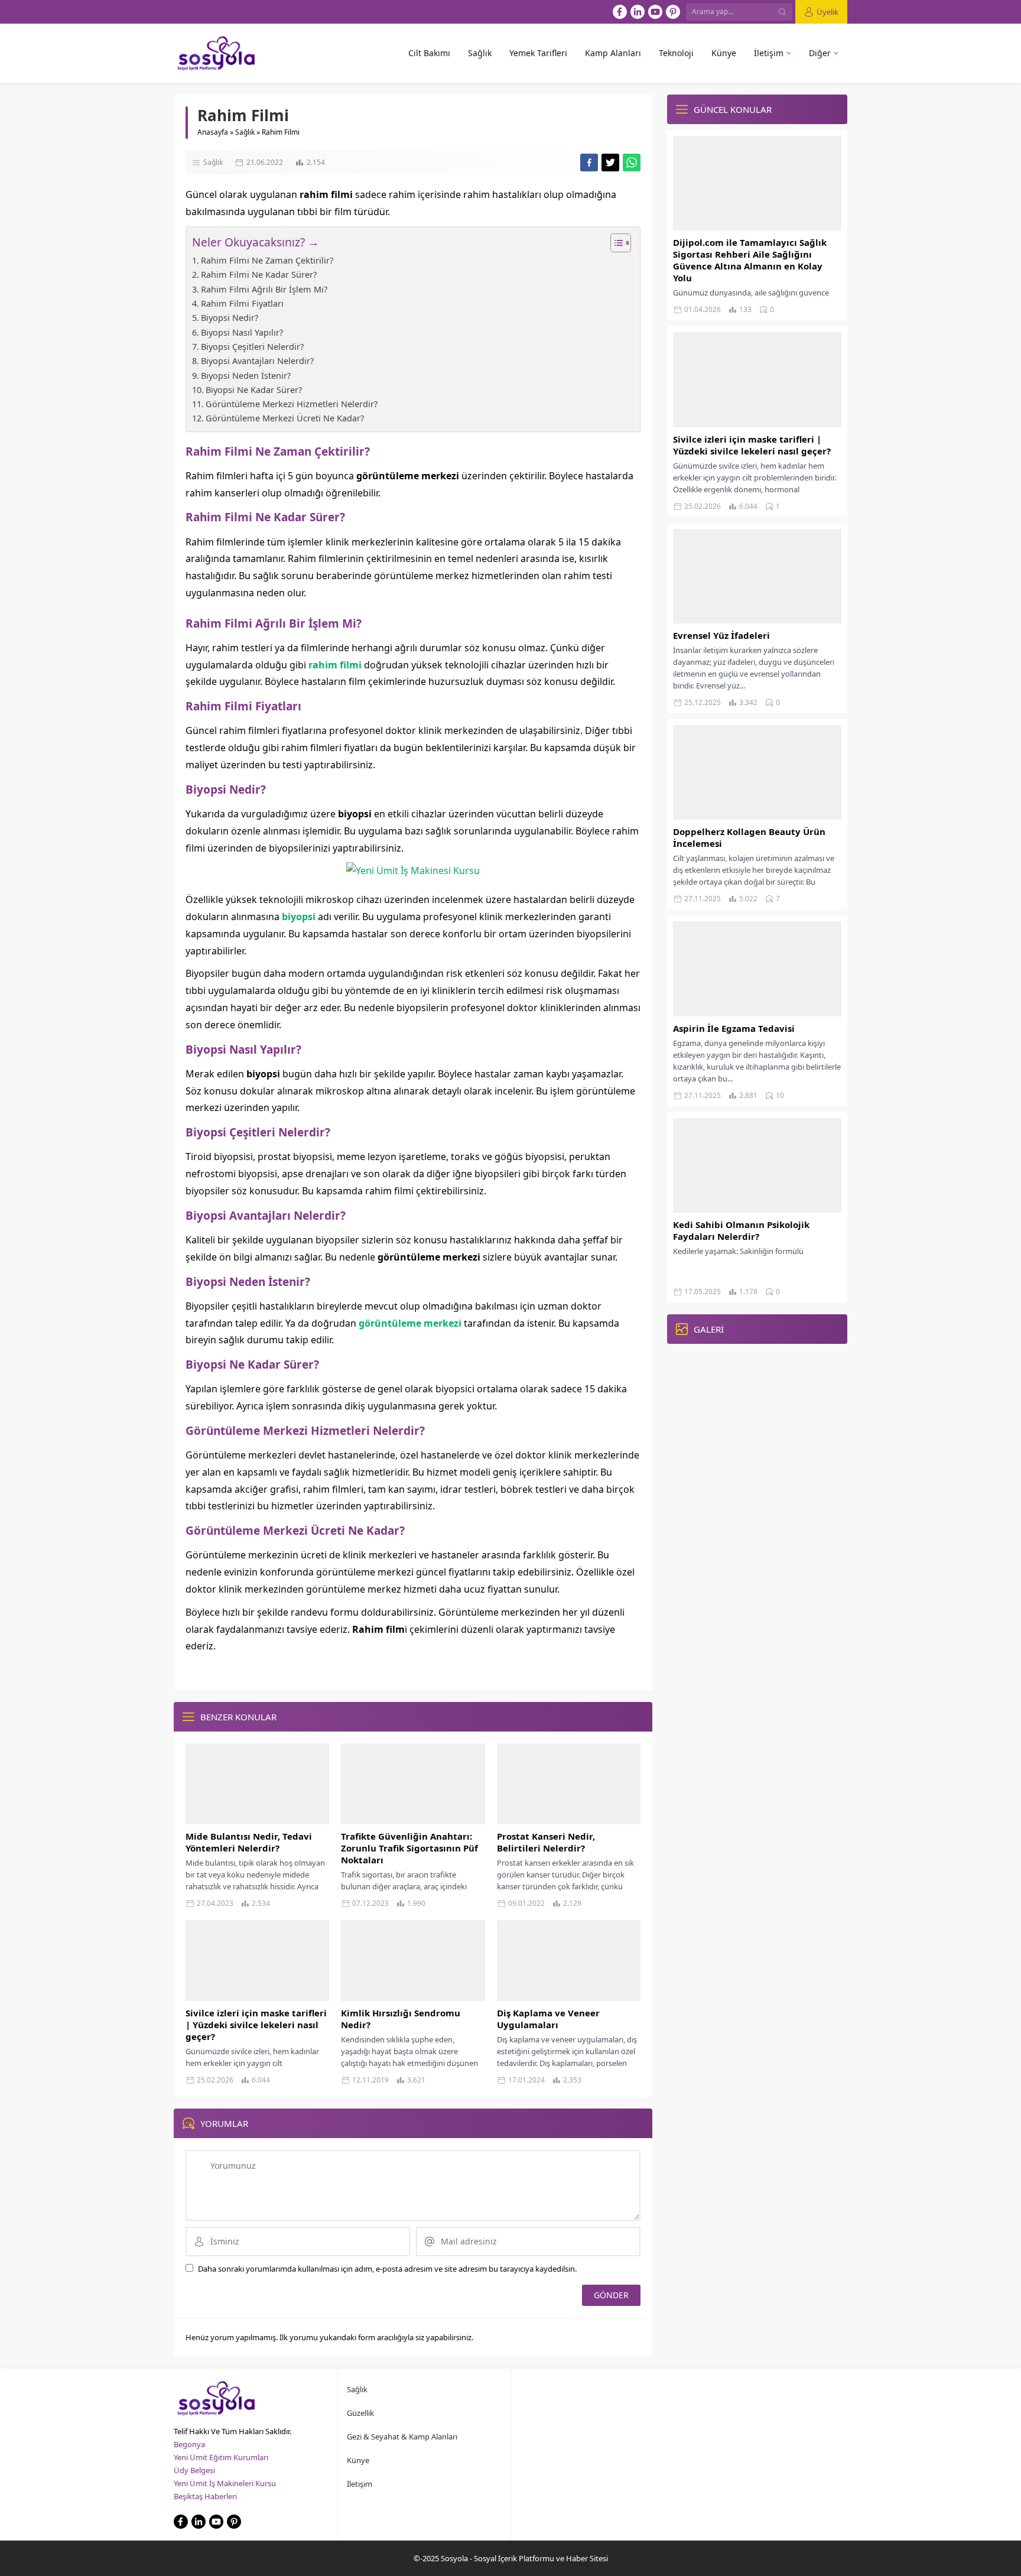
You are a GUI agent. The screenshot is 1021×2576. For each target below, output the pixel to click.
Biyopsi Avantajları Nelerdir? (257, 361)
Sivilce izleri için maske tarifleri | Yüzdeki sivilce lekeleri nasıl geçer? (256, 2025)
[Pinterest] (673, 12)
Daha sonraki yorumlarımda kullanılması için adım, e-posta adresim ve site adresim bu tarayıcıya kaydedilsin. (387, 2269)
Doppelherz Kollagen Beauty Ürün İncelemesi (749, 837)
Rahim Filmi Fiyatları (242, 303)
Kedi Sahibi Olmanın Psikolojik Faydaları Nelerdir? (741, 1230)
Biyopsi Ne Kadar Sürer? (254, 390)
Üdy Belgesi (194, 2470)
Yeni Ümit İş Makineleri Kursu (225, 2483)
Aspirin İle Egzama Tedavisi (734, 1028)
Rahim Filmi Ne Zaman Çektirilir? (267, 260)
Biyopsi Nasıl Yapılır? (242, 332)
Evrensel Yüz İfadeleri (721, 635)
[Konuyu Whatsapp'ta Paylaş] (632, 163)
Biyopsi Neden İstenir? (246, 376)
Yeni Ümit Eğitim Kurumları (221, 2457)
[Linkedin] (638, 12)
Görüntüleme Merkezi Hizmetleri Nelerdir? (292, 404)
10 (780, 1095)
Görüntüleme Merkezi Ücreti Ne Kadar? (285, 418)
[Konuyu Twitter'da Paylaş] (610, 163)
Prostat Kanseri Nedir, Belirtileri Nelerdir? (546, 1842)
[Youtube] (655, 12)
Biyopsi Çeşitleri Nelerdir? (252, 347)
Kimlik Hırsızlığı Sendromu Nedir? (401, 2019)
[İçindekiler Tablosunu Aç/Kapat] (615, 243)
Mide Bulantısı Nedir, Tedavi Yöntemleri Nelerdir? (249, 1842)
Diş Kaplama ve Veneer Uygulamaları (548, 2019)
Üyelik (827, 12)
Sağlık (245, 132)
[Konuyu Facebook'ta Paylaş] (589, 163)
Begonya (189, 2444)
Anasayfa (213, 132)
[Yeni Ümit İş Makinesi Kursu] (413, 870)
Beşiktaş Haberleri (205, 2496)
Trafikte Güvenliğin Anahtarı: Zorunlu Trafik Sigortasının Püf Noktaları (409, 1848)
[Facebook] (620, 12)
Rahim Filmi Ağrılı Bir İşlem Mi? (264, 289)
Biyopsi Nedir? (230, 318)
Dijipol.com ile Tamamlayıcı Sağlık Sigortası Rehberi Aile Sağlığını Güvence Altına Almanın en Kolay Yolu (750, 260)
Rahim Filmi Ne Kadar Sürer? (259, 275)
